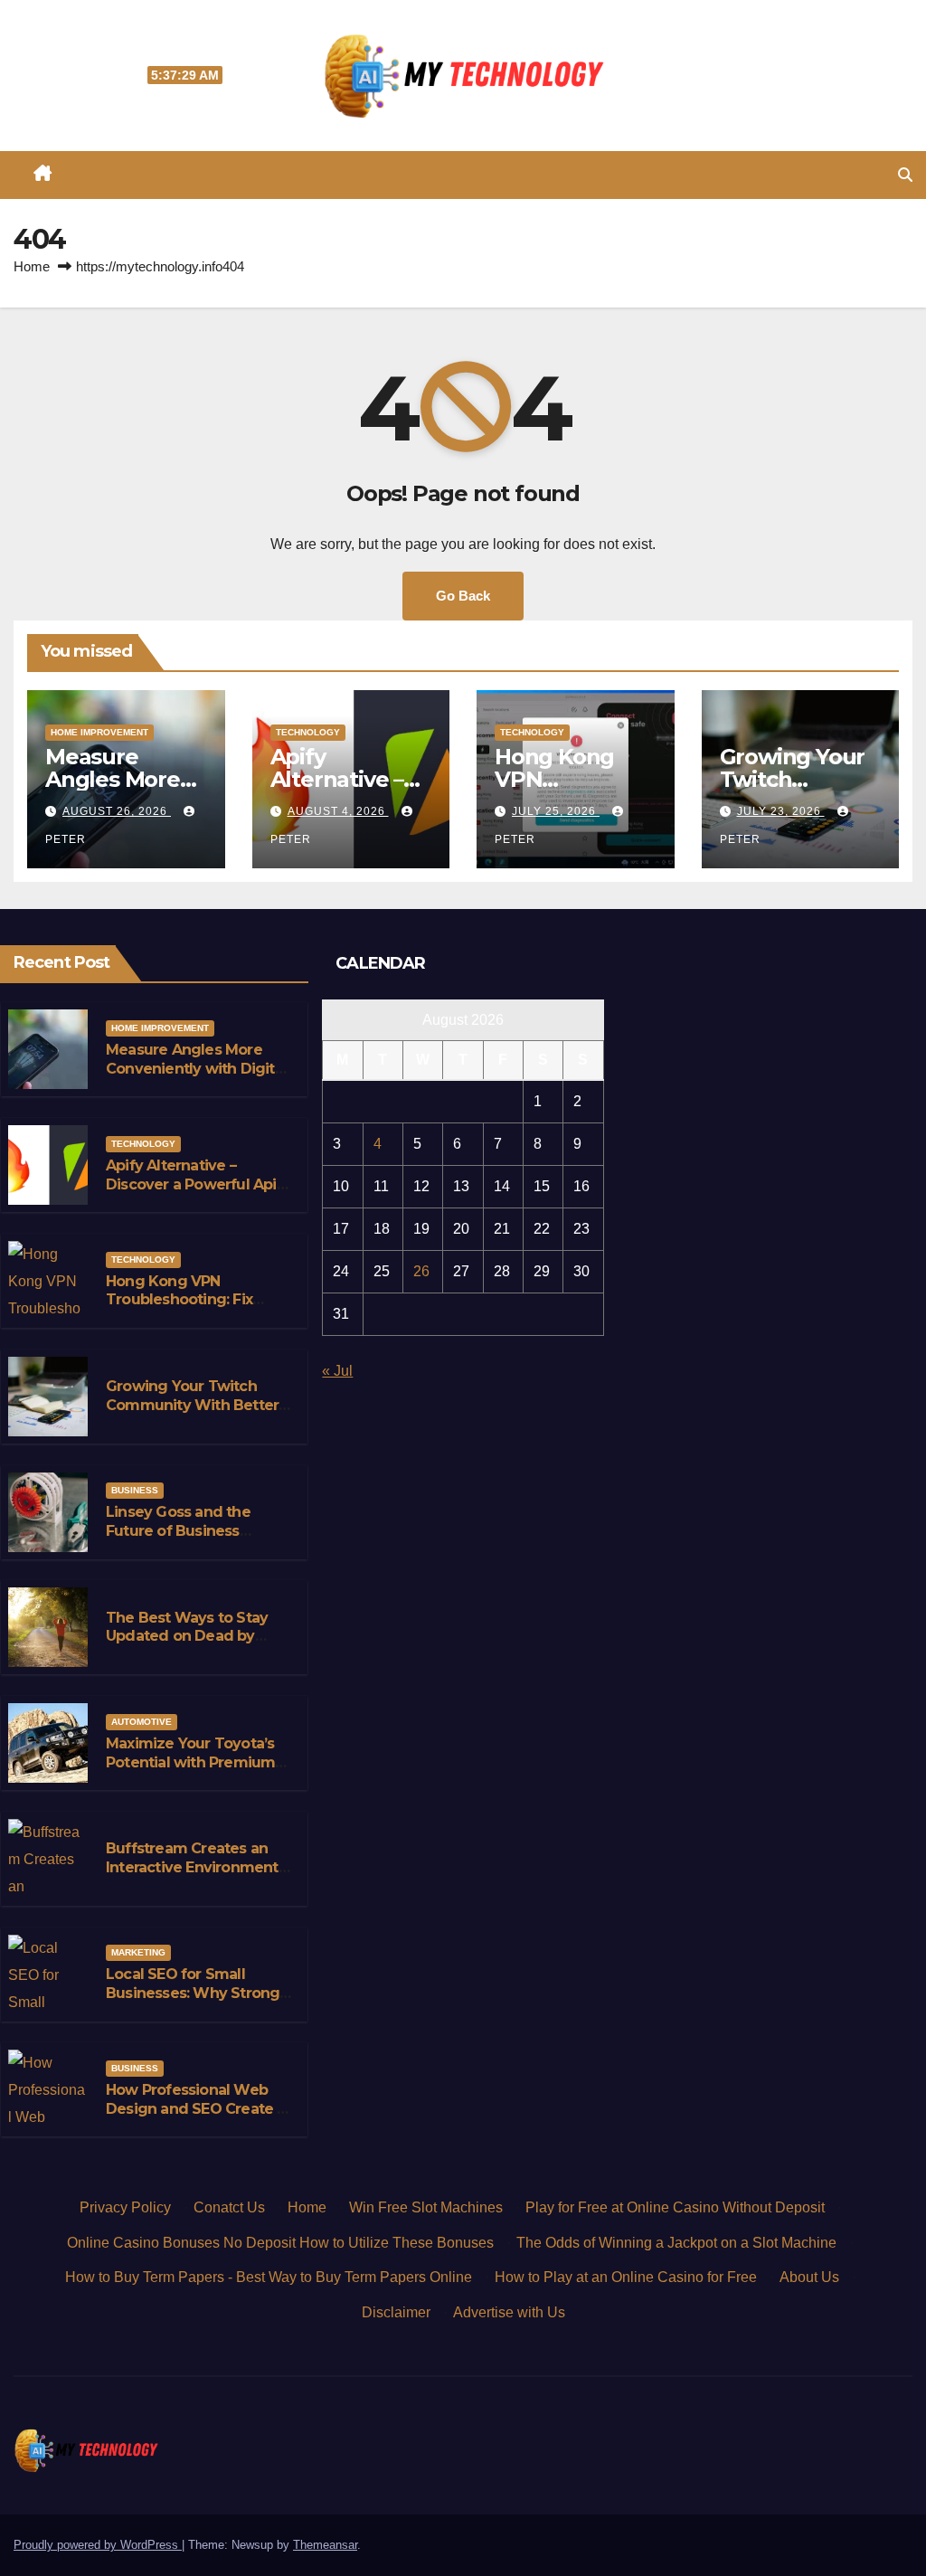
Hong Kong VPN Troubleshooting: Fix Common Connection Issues (183, 1309)
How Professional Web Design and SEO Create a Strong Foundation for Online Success (196, 2118)
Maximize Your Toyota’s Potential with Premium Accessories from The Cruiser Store (190, 1771)
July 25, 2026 (556, 811)
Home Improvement (99, 732)
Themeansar (325, 2545)
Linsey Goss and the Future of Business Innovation (178, 1531)
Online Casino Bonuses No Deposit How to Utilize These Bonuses (280, 2243)
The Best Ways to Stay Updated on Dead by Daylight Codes (187, 1637)
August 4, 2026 (338, 811)
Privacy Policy (125, 2207)
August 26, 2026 (117, 811)
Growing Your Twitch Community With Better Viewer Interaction (192, 1405)
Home (32, 266)
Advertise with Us (509, 2312)
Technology (308, 732)
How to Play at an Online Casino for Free (626, 2277)
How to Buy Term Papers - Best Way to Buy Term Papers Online (269, 2277)
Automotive (142, 1722)
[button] (905, 175)
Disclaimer (396, 2312)
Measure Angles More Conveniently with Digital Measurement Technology (196, 1078)
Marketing (138, 1952)
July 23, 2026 (781, 811)
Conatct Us (229, 2207)
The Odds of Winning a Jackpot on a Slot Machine (676, 2243)
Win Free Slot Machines (426, 2207)
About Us (809, 2277)
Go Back (463, 596)
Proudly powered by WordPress (98, 2545)
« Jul (337, 1371)
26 (421, 1271)
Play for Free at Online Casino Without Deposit (675, 2207)
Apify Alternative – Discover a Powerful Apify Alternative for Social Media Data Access (198, 1193)
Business (135, 1490)
